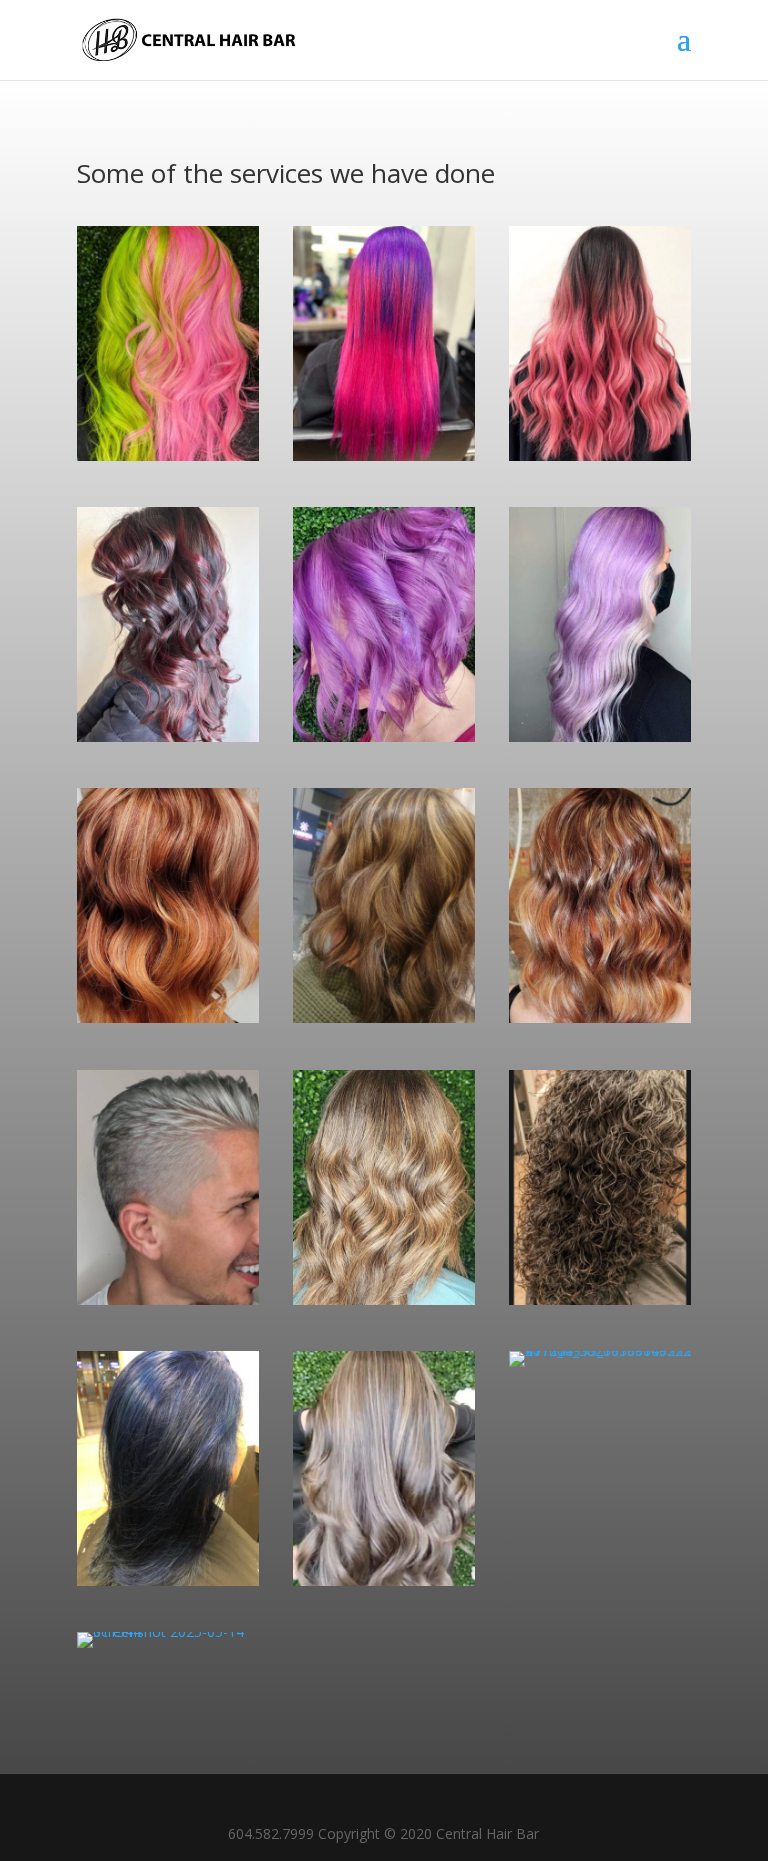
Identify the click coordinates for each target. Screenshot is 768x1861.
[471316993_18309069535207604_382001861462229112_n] (600, 1350)
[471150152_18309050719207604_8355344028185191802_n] (384, 455)
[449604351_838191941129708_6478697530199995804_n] (384, 1580)
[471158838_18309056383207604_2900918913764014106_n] (384, 1299)
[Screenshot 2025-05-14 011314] (600, 455)
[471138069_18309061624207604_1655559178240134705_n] (168, 736)
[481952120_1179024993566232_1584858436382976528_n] (384, 1017)
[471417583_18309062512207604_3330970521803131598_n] (600, 1299)
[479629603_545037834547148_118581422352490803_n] (600, 1017)
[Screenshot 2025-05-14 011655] (168, 1299)
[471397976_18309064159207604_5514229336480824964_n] (168, 1580)
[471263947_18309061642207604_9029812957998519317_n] (600, 736)
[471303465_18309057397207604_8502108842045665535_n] (384, 736)
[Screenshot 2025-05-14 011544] (168, 1631)
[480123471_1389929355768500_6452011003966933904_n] (168, 1017)
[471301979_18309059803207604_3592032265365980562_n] (168, 455)
